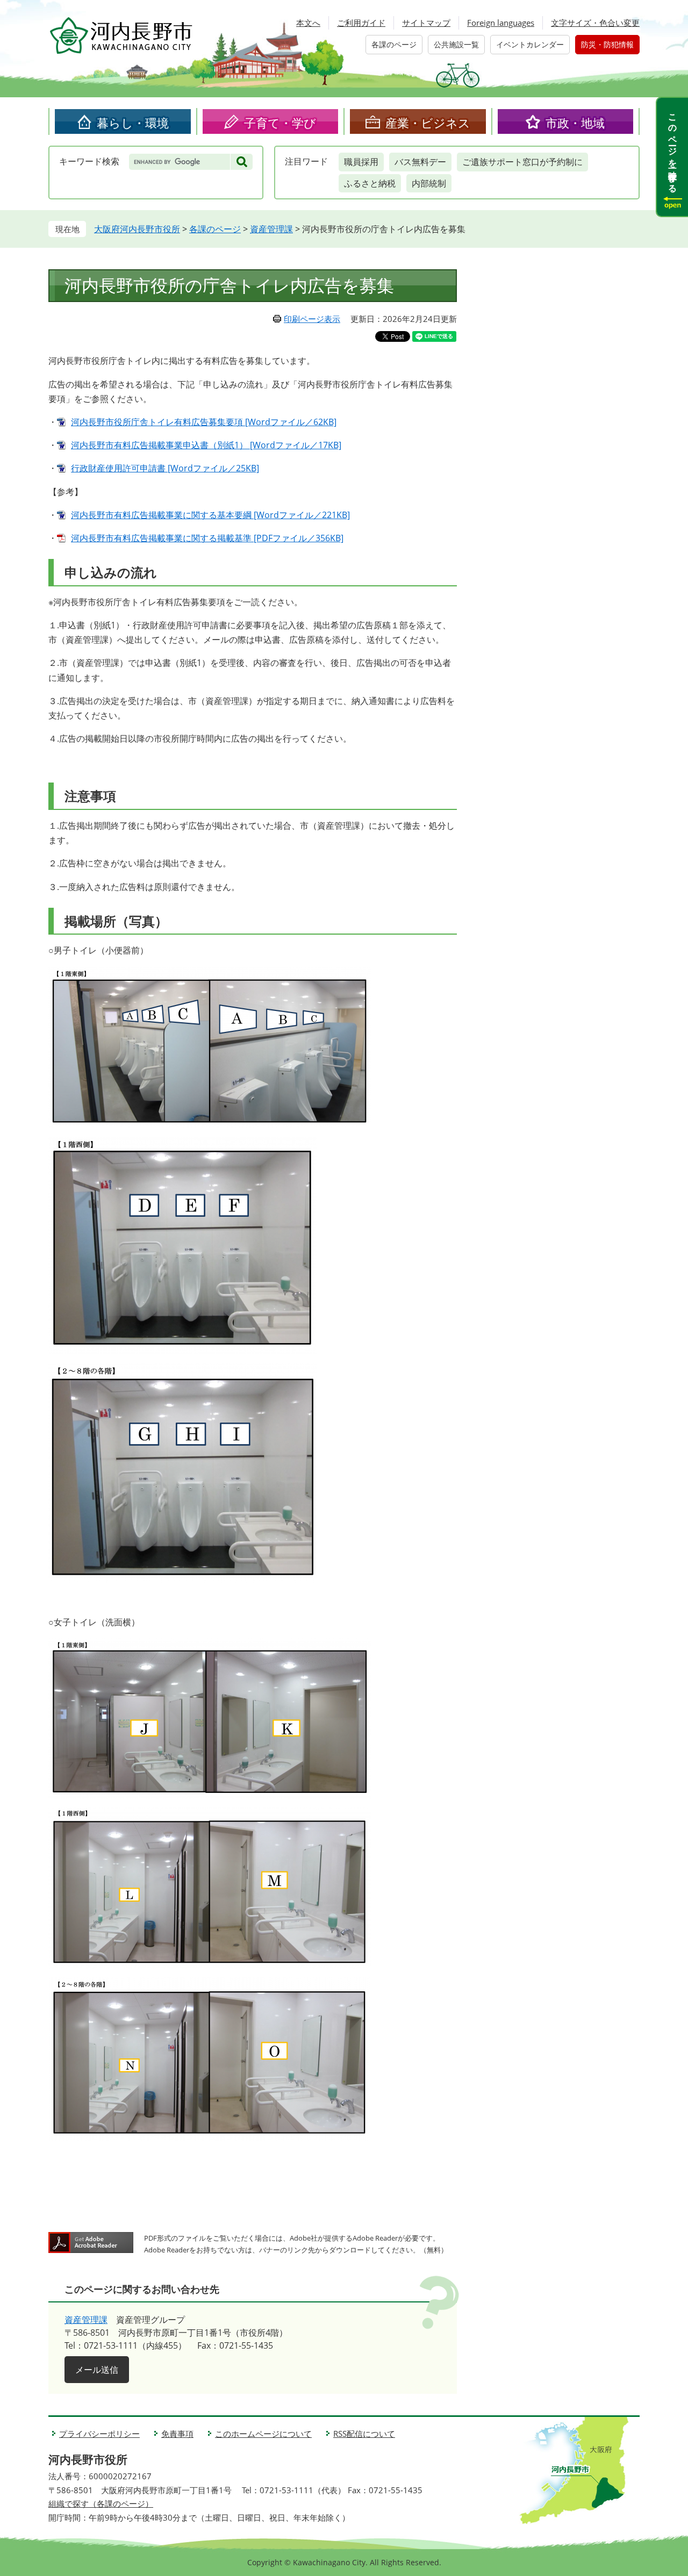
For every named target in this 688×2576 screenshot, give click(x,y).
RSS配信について (364, 2434)
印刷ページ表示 (312, 319)
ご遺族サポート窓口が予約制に (522, 162)
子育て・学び (280, 123)
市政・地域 (575, 123)
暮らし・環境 (133, 123)
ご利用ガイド (361, 23)
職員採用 (361, 162)
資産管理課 (271, 229)
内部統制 (429, 183)
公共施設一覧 (456, 44)
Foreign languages (501, 23)
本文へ (308, 23)
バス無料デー (420, 162)
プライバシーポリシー (99, 2434)
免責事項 (177, 2434)
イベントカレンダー (530, 44)
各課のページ (394, 44)
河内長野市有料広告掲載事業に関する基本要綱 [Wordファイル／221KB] (210, 515)
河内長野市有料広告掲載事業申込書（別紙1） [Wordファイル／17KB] (206, 445)
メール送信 (97, 2370)
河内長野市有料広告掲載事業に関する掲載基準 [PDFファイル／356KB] (207, 538)
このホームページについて (263, 2434)
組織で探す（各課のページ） (101, 2503)
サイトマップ (426, 23)
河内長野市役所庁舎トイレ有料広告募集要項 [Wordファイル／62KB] (204, 422)
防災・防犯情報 (607, 44)
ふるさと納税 (370, 183)
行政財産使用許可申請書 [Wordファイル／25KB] (165, 468)
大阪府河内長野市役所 (137, 229)
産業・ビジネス (428, 123)
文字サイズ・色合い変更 (595, 23)
